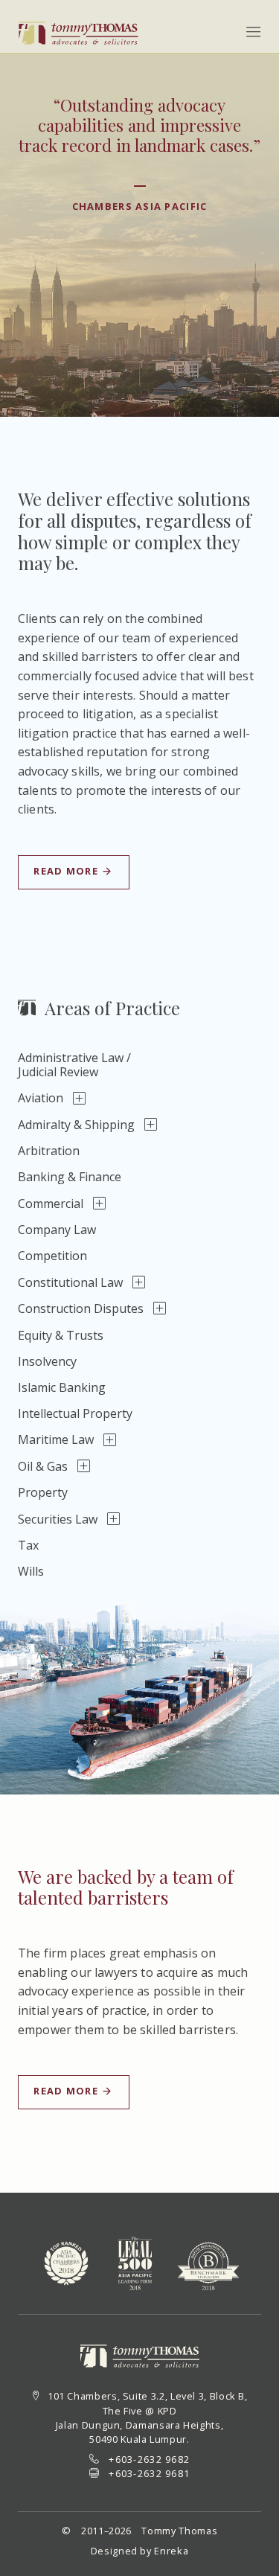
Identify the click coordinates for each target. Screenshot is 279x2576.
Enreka (171, 2551)
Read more (67, 871)
